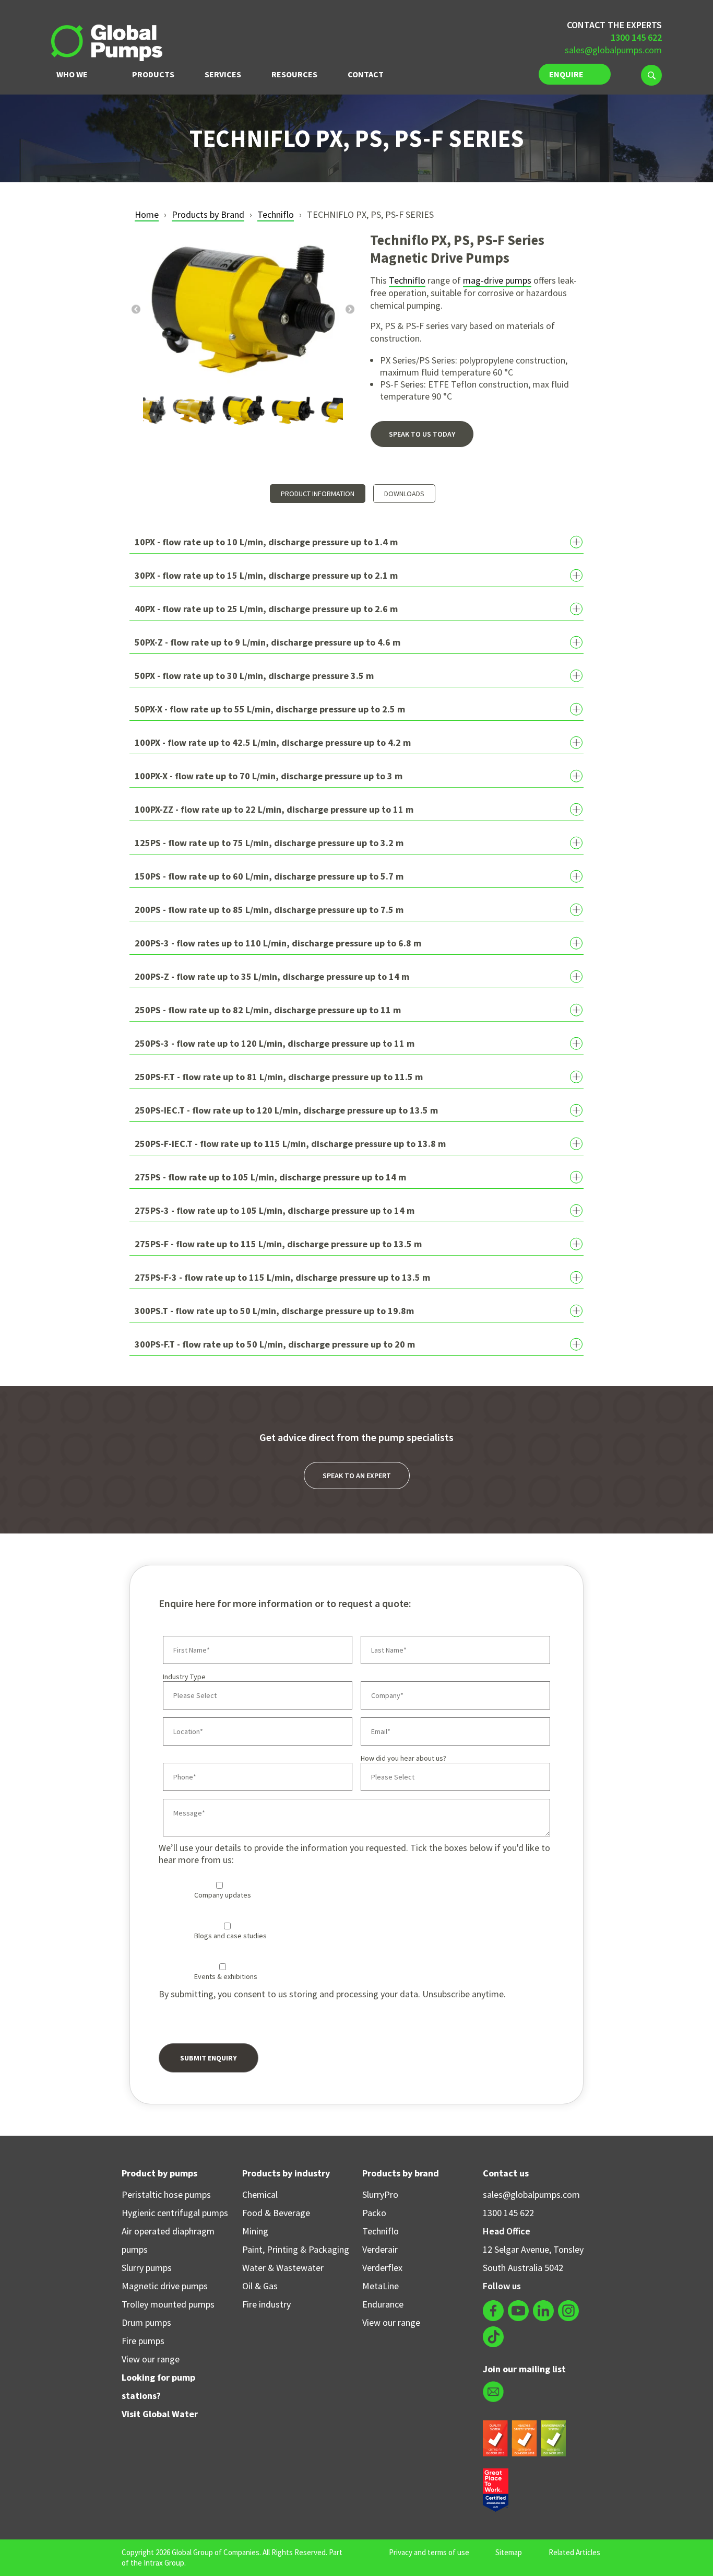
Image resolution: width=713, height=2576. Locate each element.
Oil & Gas (260, 2286)
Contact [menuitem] (366, 74)
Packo (374, 2213)
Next (350, 309)
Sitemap (509, 2552)
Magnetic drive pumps (165, 2286)
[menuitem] (651, 75)
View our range (151, 2359)
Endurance (383, 2304)
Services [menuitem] (223, 74)
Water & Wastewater (283, 2268)
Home (147, 214)
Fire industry (266, 2304)
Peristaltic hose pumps (166, 2194)
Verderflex (382, 2268)
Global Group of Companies (216, 2552)
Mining (255, 2231)
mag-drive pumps (497, 280)
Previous (136, 309)
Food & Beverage (276, 2213)
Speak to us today (422, 434)
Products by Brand (208, 214)
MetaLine (381, 2286)
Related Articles (574, 2552)
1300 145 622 (508, 2213)
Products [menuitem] (153, 74)
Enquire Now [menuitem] (566, 77)
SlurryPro (380, 2194)
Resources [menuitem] (294, 74)
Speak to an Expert (357, 1476)
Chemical (260, 2194)
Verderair (380, 2249)
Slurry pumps (147, 2268)
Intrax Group (164, 2563)
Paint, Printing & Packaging (296, 2249)
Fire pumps (143, 2341)
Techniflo (276, 214)
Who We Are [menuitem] (72, 78)
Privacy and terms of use (429, 2552)
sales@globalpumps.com (613, 50)
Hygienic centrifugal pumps (175, 2213)
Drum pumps (146, 2322)
